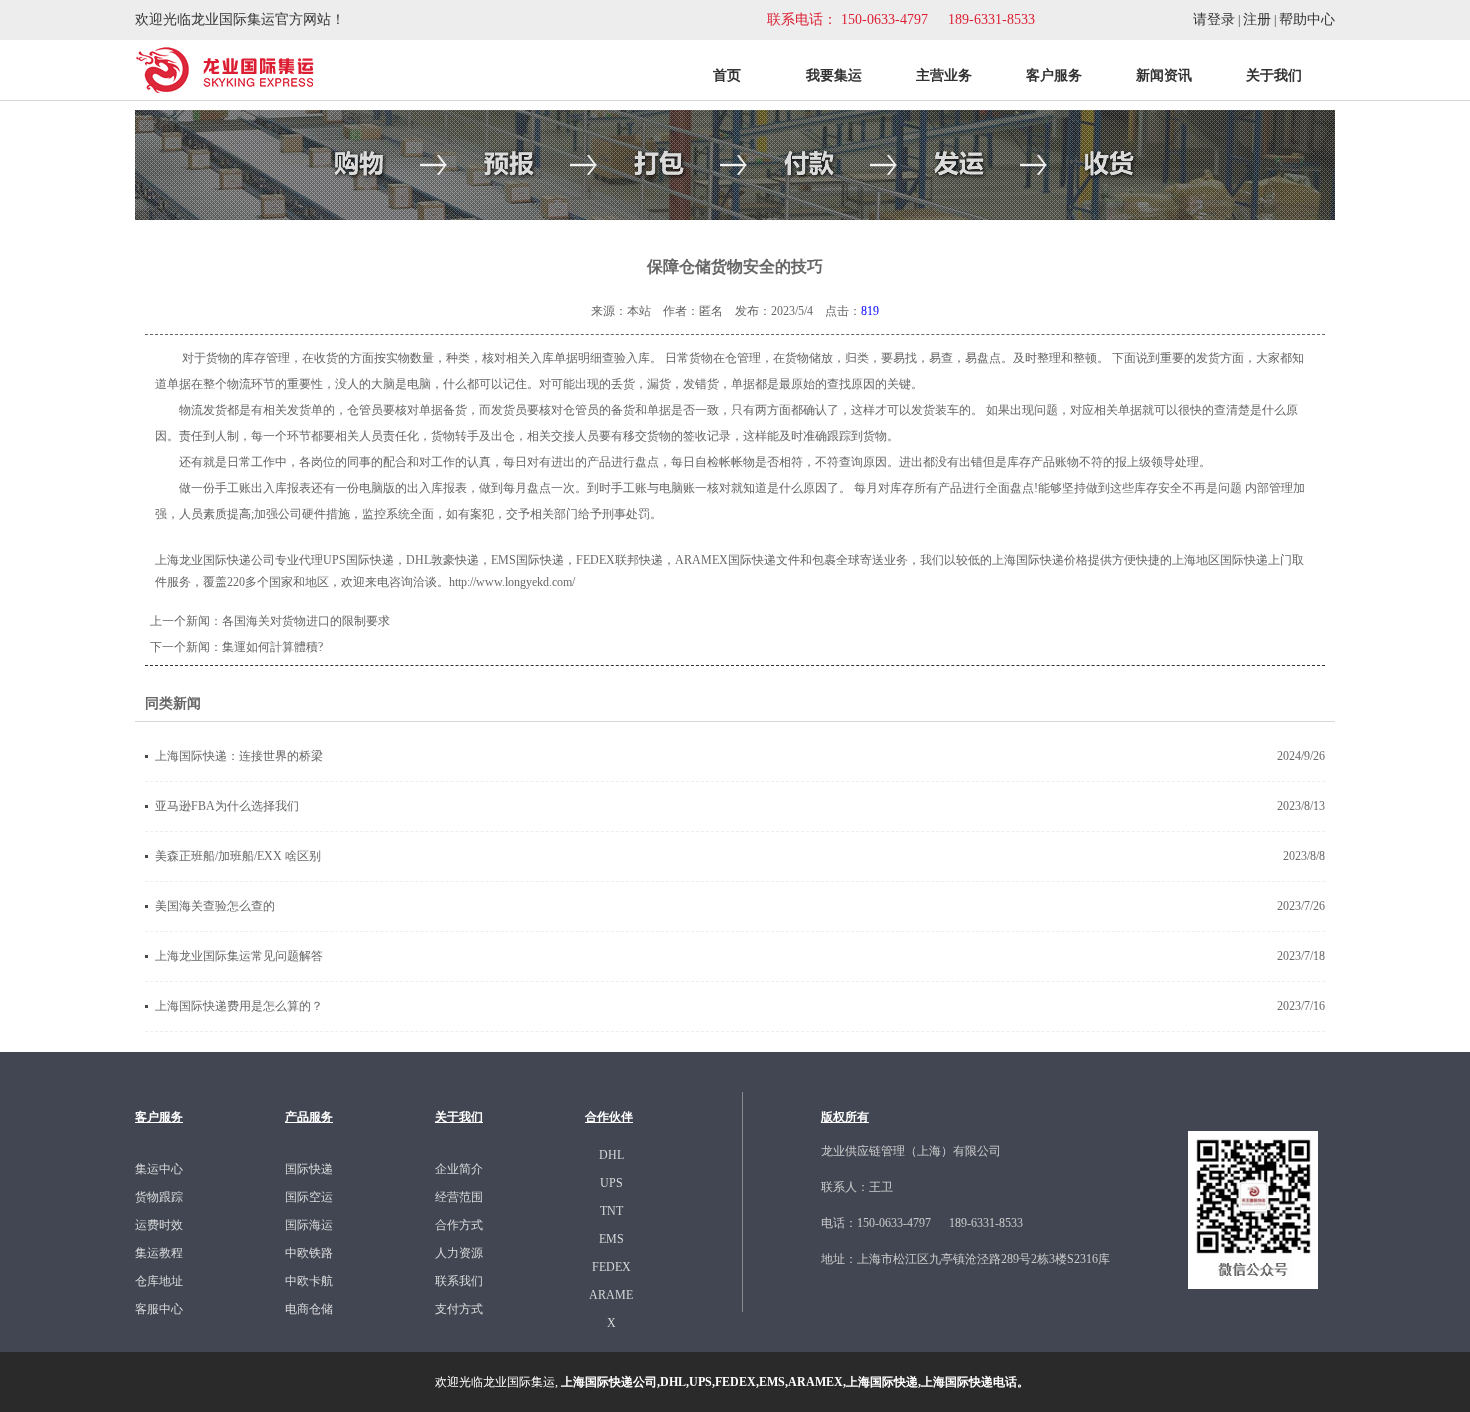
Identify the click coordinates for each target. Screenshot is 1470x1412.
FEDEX (611, 1267)
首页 (727, 75)
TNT (611, 1211)
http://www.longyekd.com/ (512, 582)
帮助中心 (1307, 19)
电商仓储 (309, 1309)
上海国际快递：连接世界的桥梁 (239, 756)
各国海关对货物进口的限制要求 (306, 621)
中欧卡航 (309, 1281)
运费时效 (159, 1225)
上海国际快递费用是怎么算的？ (239, 1006)
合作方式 (459, 1225)
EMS (611, 1239)
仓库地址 (159, 1281)
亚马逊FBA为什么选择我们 (227, 806)
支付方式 (459, 1309)
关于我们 (1274, 75)
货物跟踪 (159, 1197)
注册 (1257, 19)
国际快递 (309, 1169)
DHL (611, 1155)
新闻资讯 (1164, 75)
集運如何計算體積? (272, 647)
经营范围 (459, 1197)
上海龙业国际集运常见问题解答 (239, 956)
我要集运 (834, 75)
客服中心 (159, 1309)
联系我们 (459, 1281)
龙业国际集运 (519, 1382)
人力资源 (459, 1253)
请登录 (1214, 19)
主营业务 (944, 75)
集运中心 (159, 1169)
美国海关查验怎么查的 (215, 906)
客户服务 (1054, 75)
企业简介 (459, 1169)
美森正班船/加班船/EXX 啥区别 (238, 856)
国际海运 (309, 1225)
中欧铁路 (309, 1253)
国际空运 (309, 1197)
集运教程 (159, 1253)
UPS (611, 1183)
